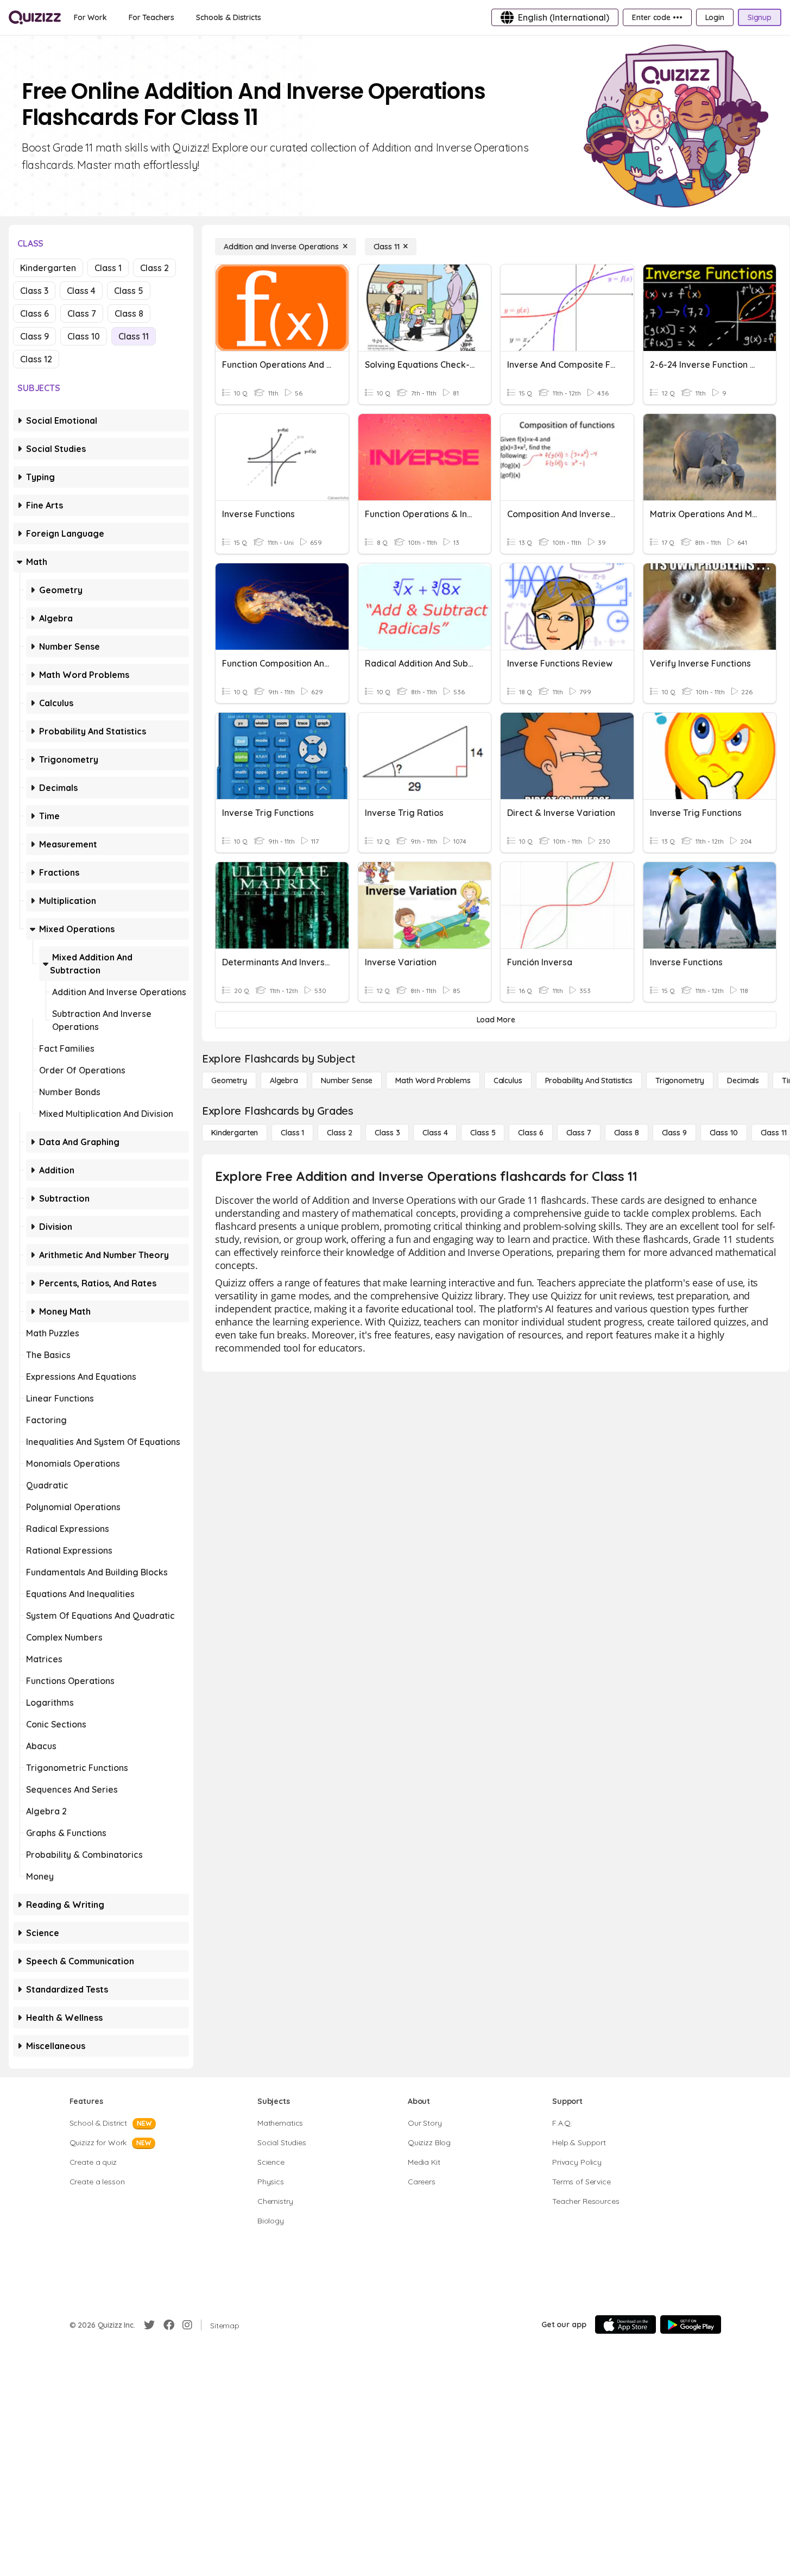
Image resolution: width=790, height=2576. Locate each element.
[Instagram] (187, 2325)
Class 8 (129, 313)
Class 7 (82, 313)
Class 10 (84, 336)
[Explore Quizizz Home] (35, 17)
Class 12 (36, 359)
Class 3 (34, 291)
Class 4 (81, 291)
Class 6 (34, 313)
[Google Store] (691, 2324)
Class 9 (34, 336)
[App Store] (625, 2324)
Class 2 (154, 268)
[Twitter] (149, 2325)
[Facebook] (169, 2325)
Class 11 (134, 336)
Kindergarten (48, 268)
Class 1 (108, 268)
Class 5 (129, 291)
